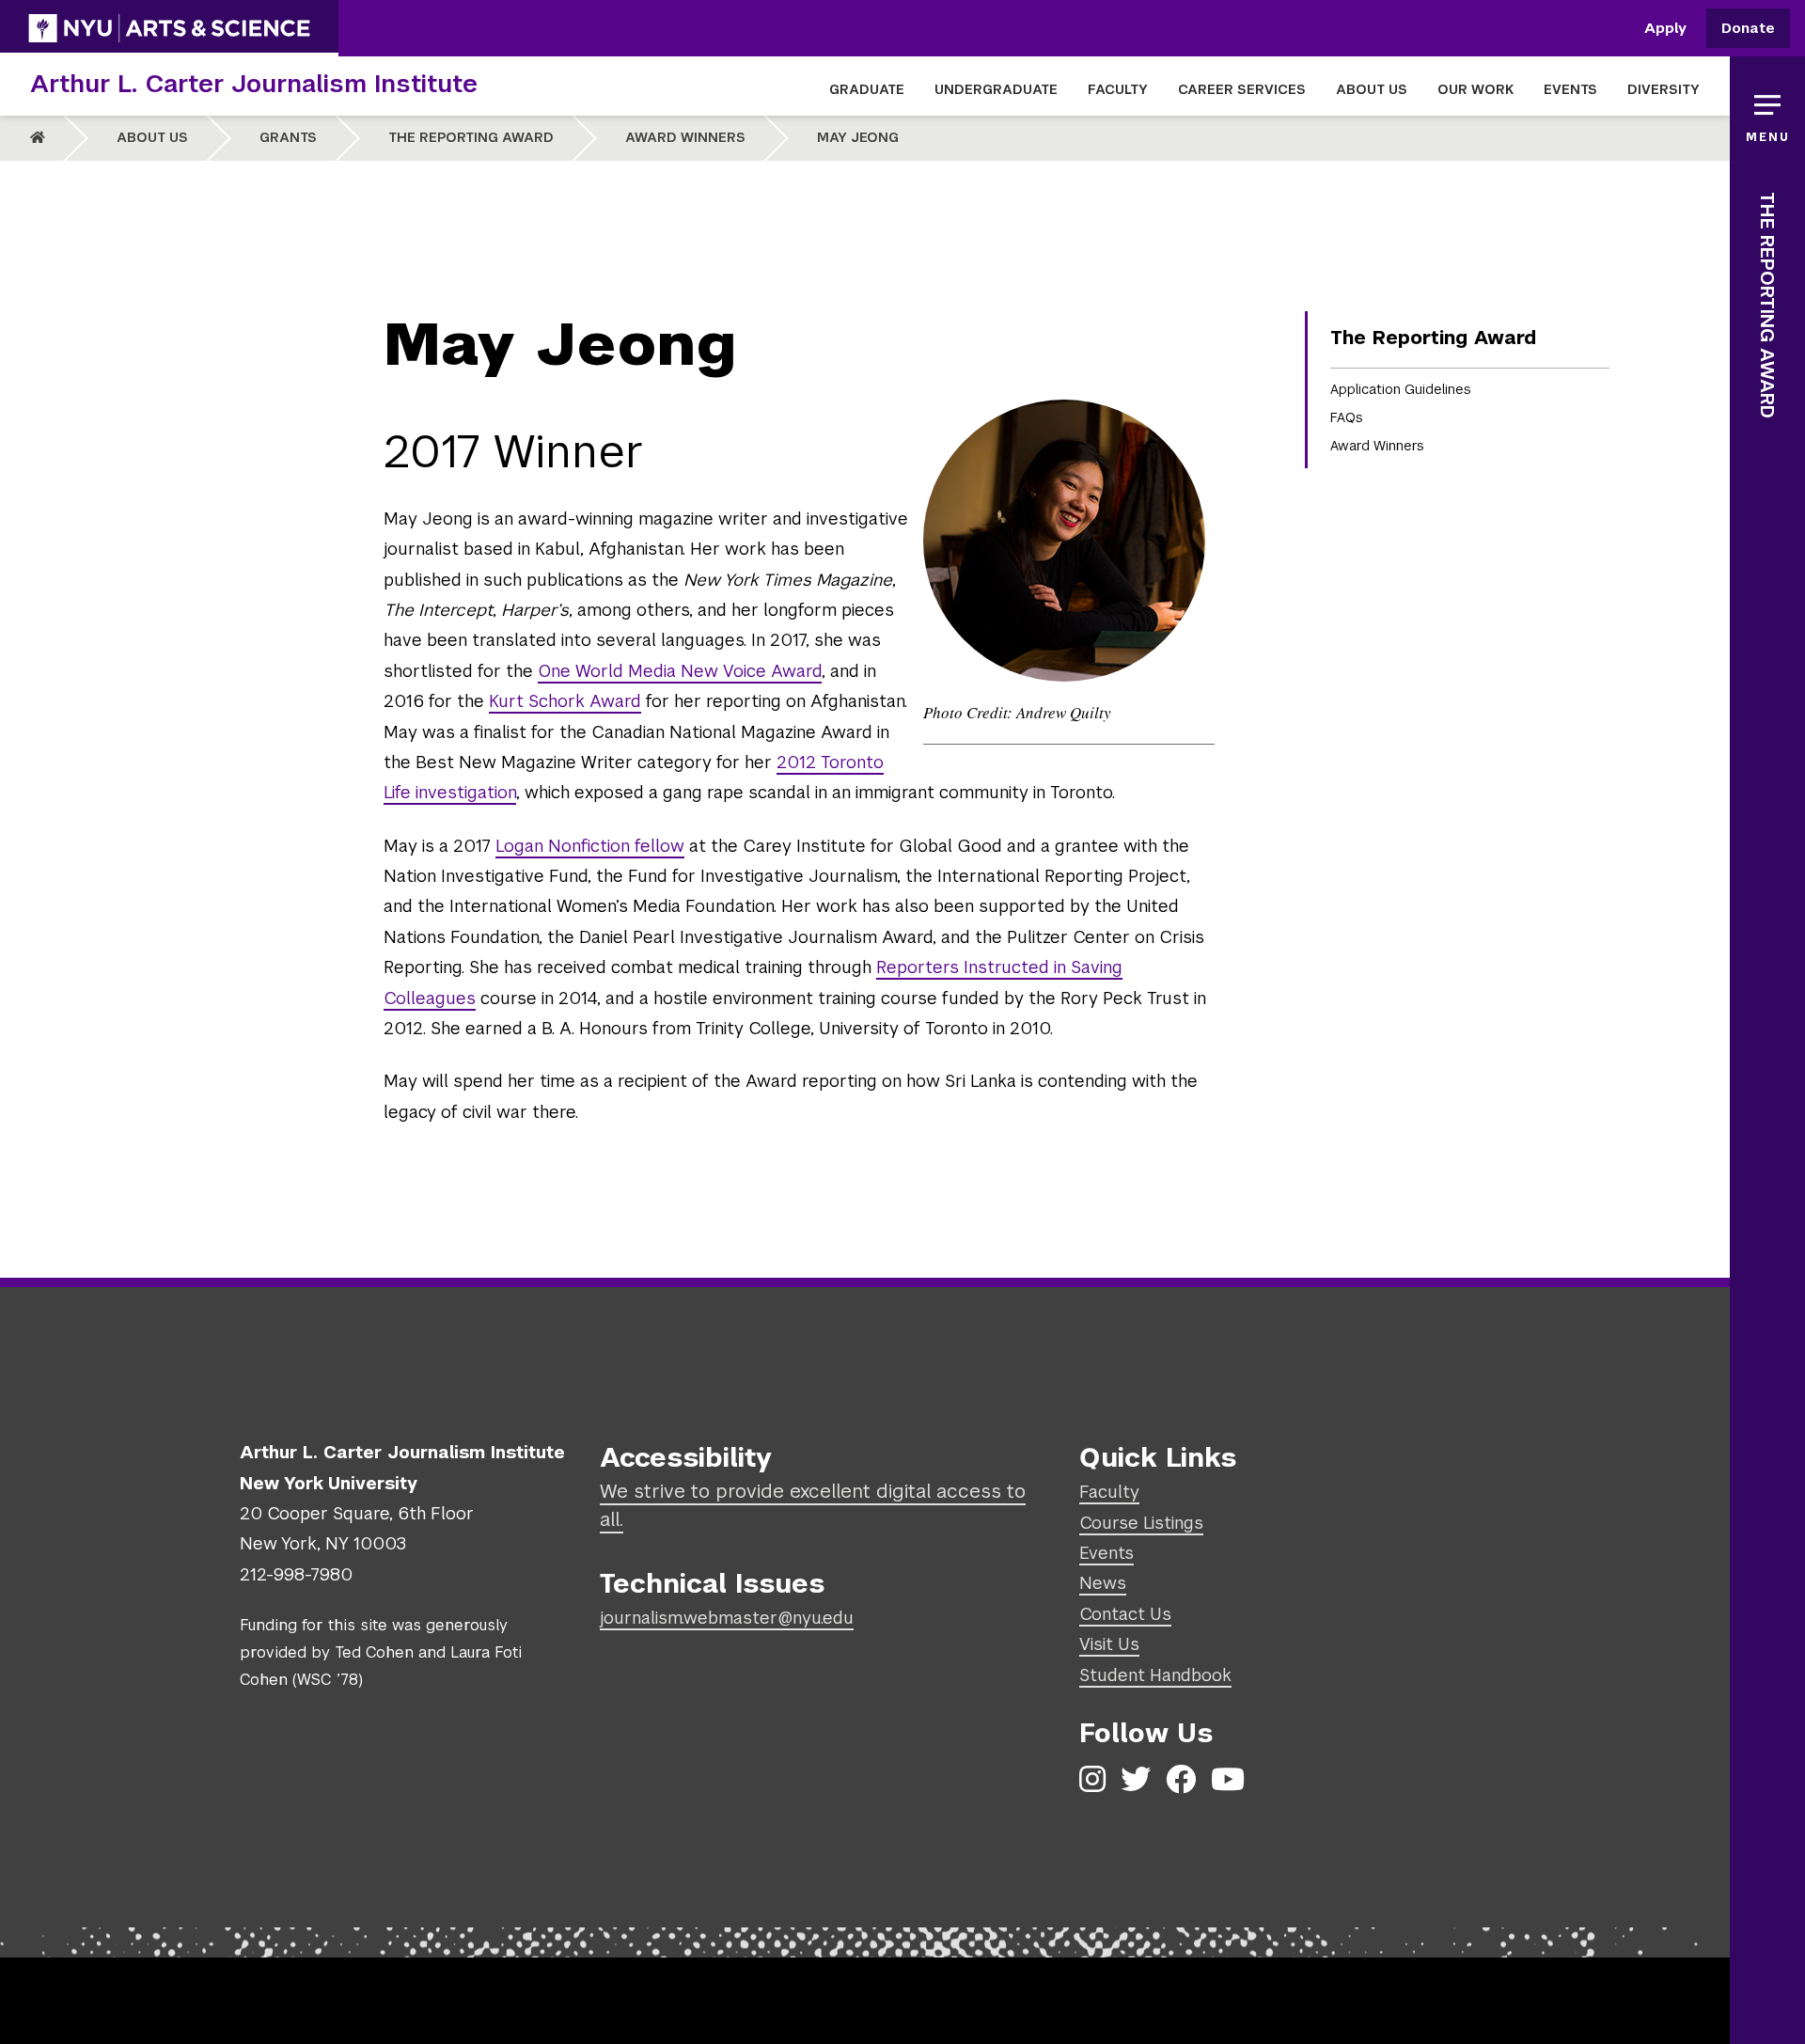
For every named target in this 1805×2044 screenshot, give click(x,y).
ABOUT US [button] (1372, 89)
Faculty (1109, 1492)
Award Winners (685, 137)
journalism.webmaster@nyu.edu (727, 1618)
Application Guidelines (1401, 389)
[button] (1767, 113)
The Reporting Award (471, 137)
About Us (152, 137)
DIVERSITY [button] (1664, 89)
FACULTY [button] (1118, 89)
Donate (1748, 29)
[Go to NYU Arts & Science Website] (169, 28)
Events (1107, 1553)
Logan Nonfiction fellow (590, 846)
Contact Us (1125, 1614)
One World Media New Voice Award (680, 671)
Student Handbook (1155, 1675)
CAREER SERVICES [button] (1242, 89)
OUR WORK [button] (1475, 89)
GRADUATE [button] (867, 89)
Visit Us (1109, 1644)
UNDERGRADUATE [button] (996, 89)
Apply (1665, 29)
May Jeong (858, 137)
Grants (288, 137)
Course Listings (1141, 1523)
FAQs (1347, 417)
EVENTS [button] (1570, 89)
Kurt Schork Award (565, 701)
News (1103, 1583)
